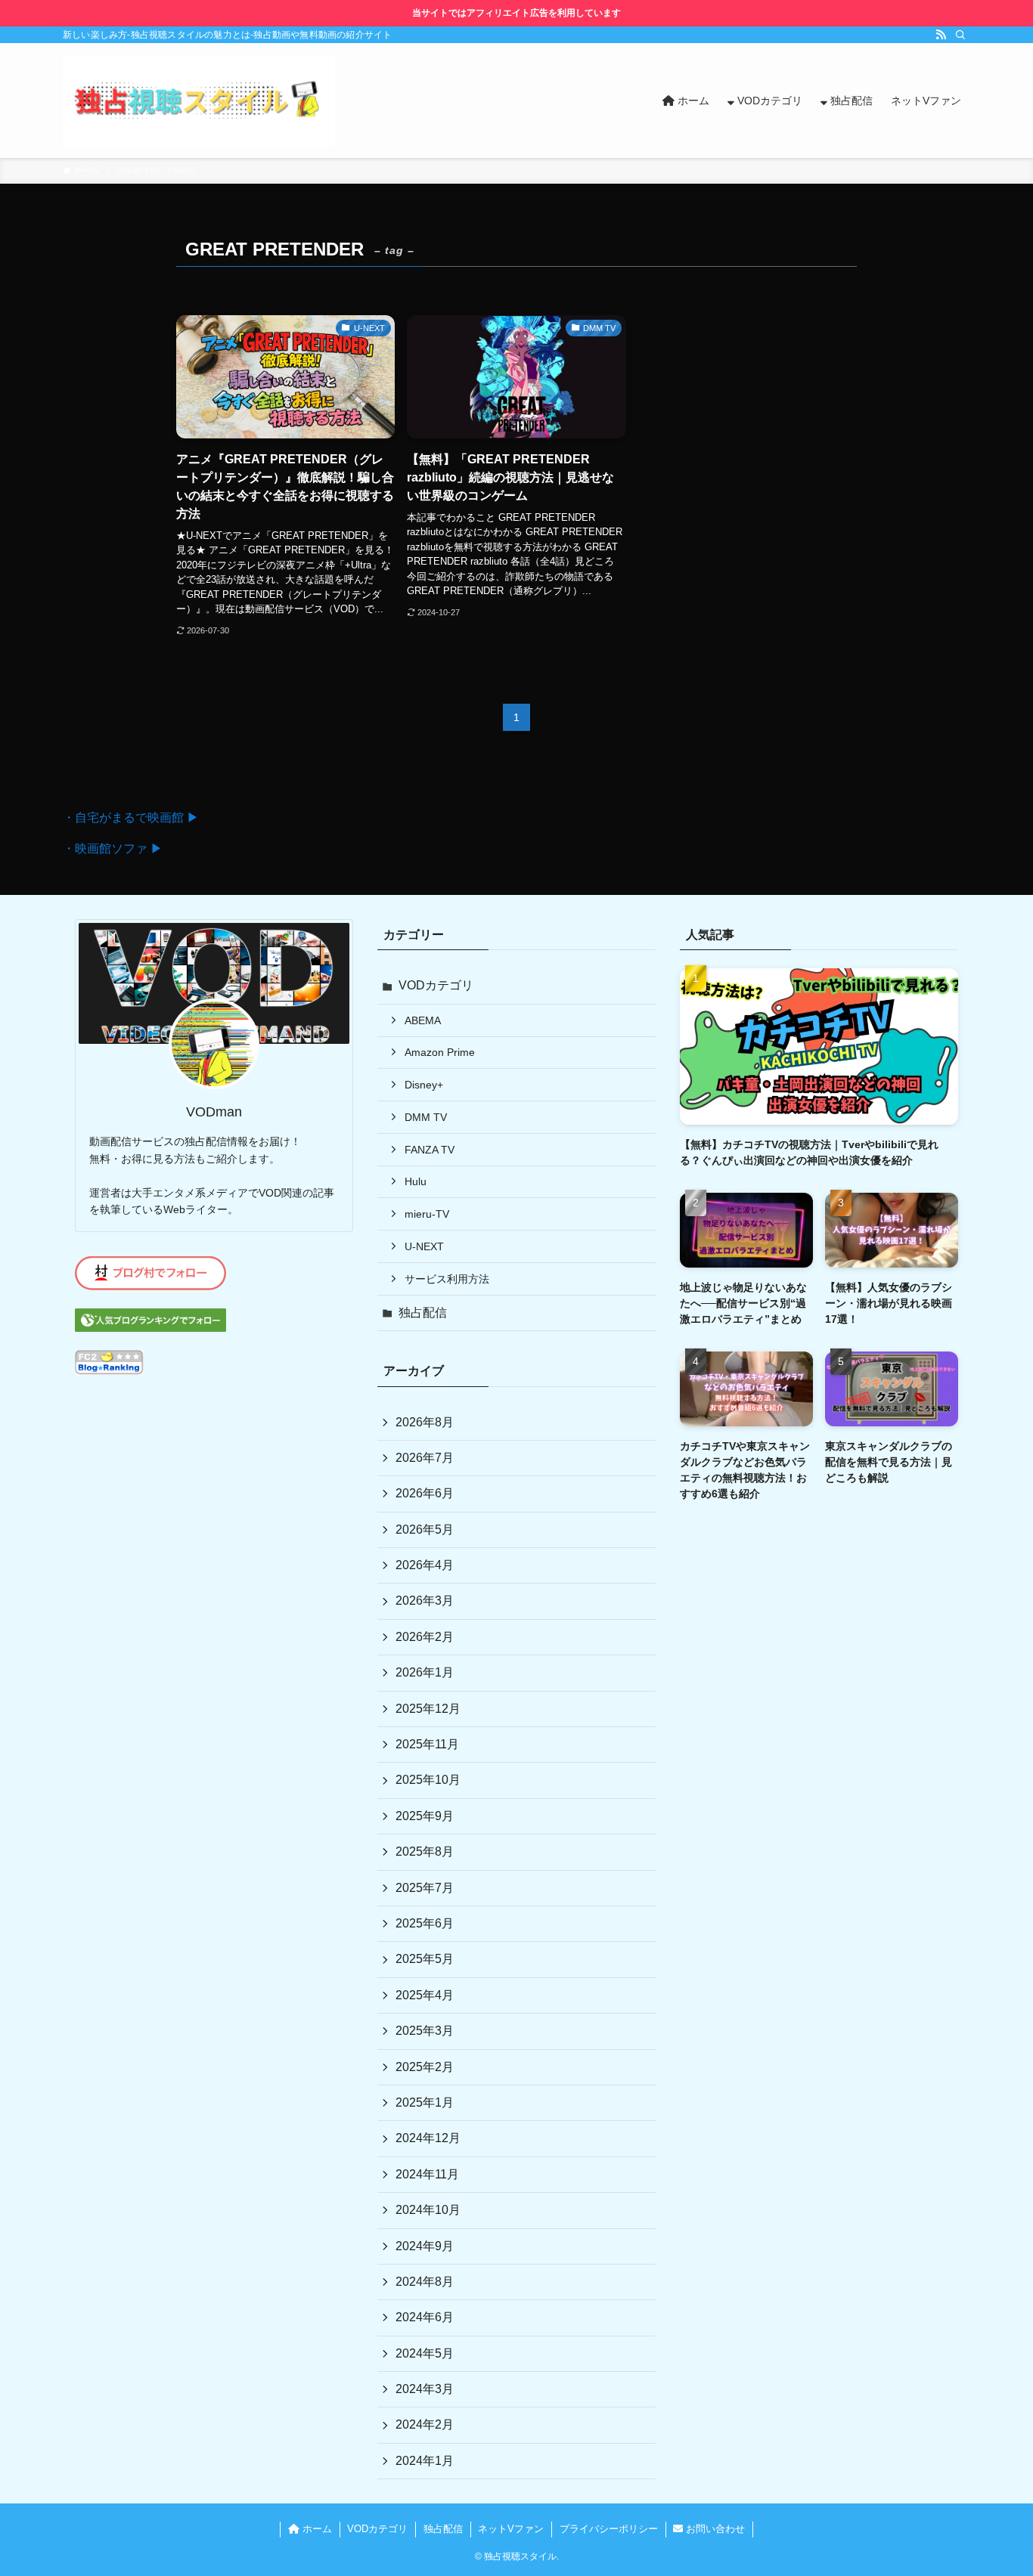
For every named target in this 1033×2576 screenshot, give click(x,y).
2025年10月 (428, 1780)
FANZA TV (430, 1150)
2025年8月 (425, 1851)
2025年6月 (425, 1923)
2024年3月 (425, 2389)
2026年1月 (425, 1672)
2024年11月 (427, 2174)
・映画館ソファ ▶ (113, 848)
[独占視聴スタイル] (199, 101)
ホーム (316, 2529)
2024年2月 (425, 2424)
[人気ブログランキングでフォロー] (150, 1328)
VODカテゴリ (436, 985)
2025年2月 (425, 2067)
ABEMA (423, 1020)
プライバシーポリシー (609, 2529)
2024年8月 (425, 2282)
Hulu (416, 1181)
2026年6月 (425, 1493)
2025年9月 (425, 1816)
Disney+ (424, 1085)
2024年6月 (425, 2317)
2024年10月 (428, 2210)
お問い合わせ (714, 2529)
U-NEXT (424, 1246)
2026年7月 (425, 1458)
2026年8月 (425, 1422)
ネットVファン (511, 2529)
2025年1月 (425, 2102)
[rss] (941, 35)
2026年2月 (425, 1637)
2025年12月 (428, 1709)
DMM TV (426, 1117)
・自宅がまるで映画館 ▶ (131, 817)
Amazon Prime (440, 1052)
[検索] (960, 35)
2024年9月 (425, 2246)
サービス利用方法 (447, 1279)
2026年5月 (425, 1529)
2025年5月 (425, 1959)
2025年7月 (425, 1888)
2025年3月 (425, 2031)
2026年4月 (425, 1565)
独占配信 (423, 1313)
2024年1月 (425, 2461)
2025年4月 (425, 1995)
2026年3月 (425, 1601)
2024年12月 (428, 2138)
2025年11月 (427, 1744)
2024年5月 (425, 2353)
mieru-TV (427, 1214)
